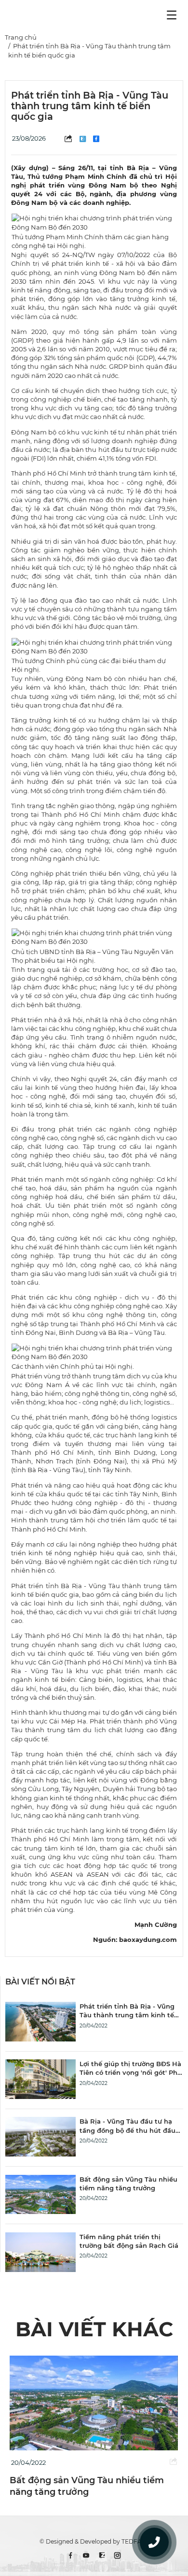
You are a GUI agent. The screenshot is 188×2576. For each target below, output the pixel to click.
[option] (94, 2427)
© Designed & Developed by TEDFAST (94, 2541)
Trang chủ (21, 37)
